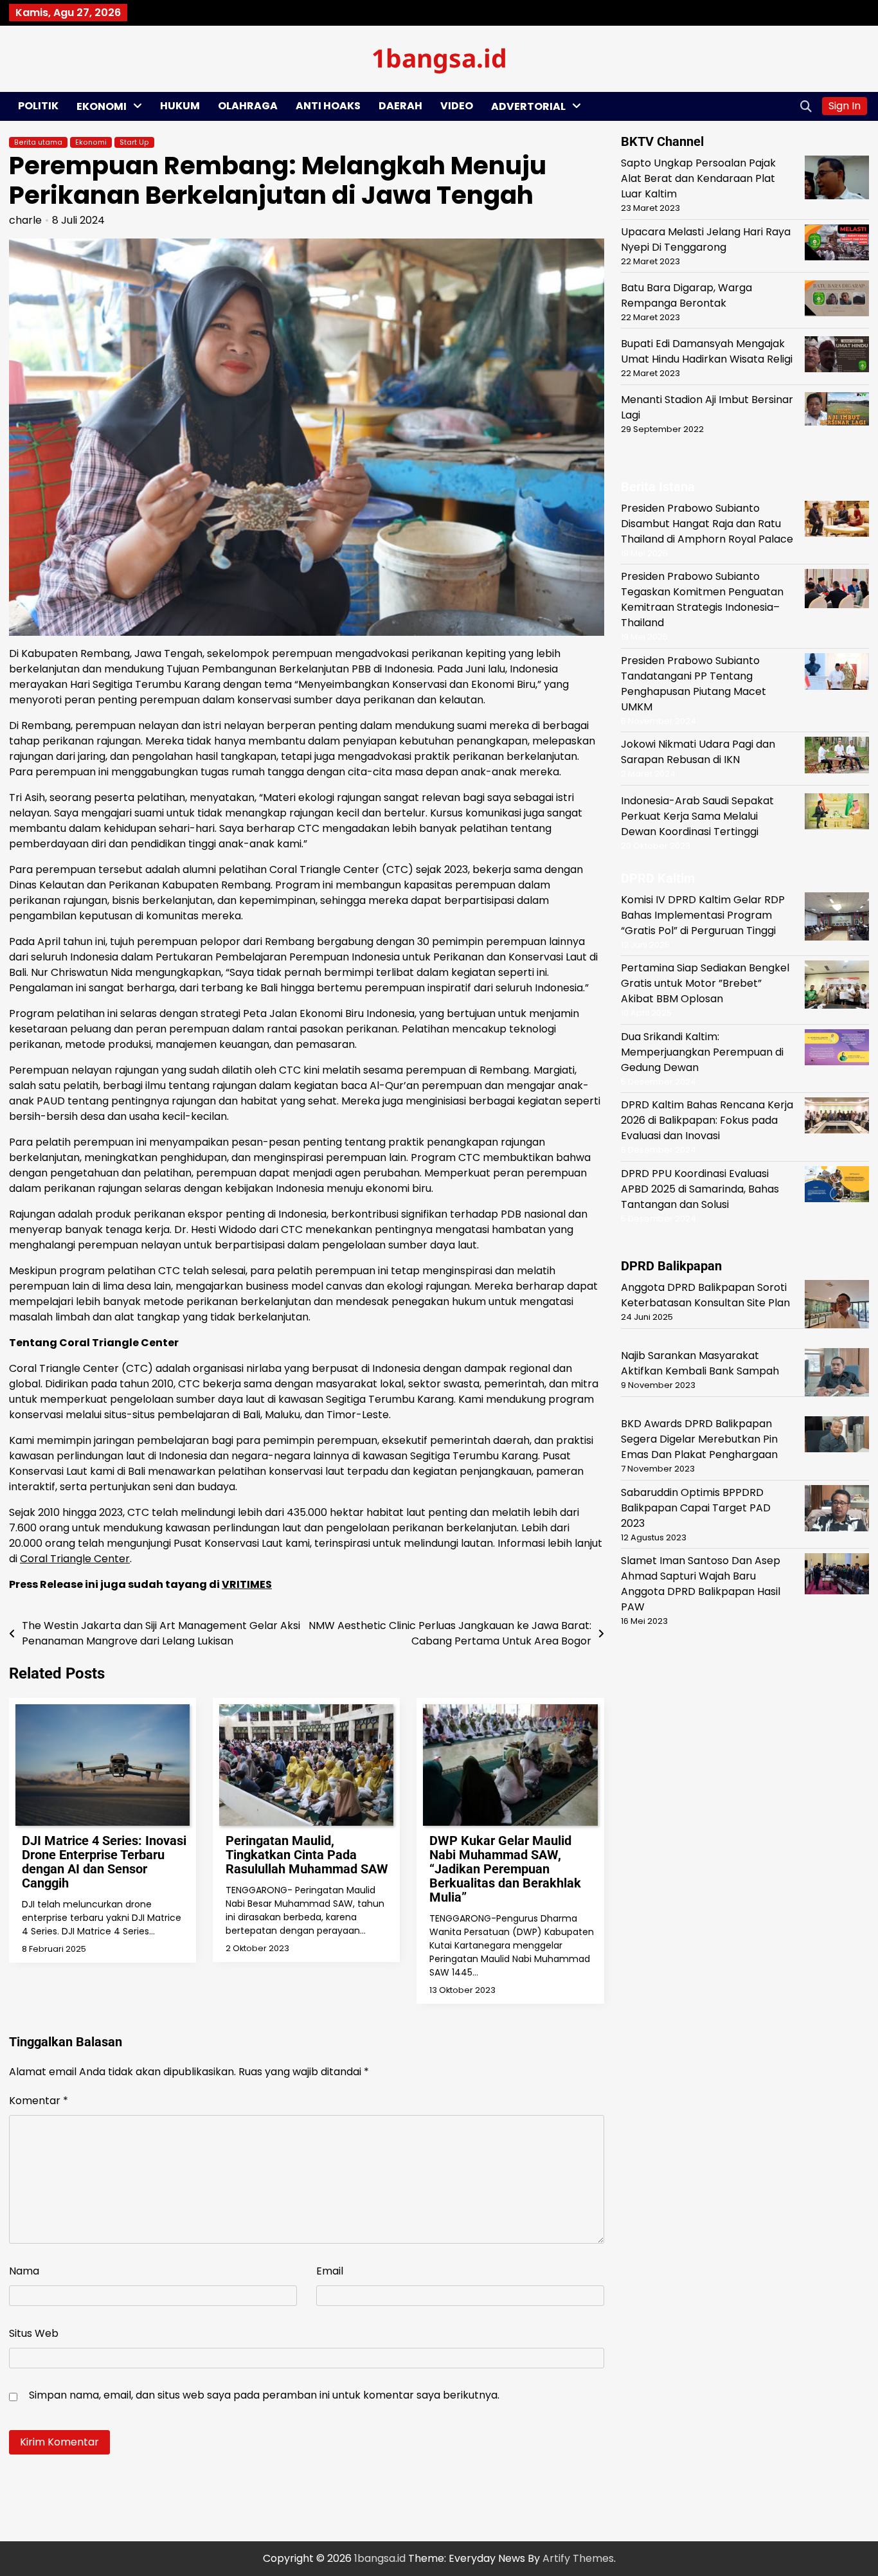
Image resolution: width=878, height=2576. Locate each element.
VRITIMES (247, 1584)
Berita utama (38, 142)
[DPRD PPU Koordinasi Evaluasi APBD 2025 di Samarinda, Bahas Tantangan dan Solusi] (837, 1186)
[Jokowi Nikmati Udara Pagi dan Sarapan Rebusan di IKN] (837, 757)
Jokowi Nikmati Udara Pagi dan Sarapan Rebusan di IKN (698, 752)
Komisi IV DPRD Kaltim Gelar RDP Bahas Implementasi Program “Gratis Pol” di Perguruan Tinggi (703, 914)
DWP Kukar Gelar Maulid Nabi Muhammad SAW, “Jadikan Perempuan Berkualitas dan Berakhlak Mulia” (505, 1869)
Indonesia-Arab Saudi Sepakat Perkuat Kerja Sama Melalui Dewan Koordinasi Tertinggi (697, 816)
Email (330, 2271)
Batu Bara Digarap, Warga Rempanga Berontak (686, 295)
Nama (24, 2271)
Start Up (134, 142)
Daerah (400, 106)
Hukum (180, 106)
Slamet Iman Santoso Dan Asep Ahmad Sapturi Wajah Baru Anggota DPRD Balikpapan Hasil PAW (701, 1584)
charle (25, 220)
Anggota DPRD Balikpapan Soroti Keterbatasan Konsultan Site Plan (705, 1295)
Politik (38, 106)
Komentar (39, 2101)
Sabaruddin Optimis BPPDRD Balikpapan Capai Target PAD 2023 (696, 1507)
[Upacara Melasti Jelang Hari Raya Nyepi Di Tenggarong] (837, 244)
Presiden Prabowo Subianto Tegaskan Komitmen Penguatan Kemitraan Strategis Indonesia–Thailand (702, 599)
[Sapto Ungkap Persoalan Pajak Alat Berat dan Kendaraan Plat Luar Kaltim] (837, 180)
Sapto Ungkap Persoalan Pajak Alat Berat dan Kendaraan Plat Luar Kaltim (698, 178)
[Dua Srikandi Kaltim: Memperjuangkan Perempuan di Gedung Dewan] (837, 1049)
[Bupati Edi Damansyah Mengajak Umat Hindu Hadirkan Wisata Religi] (837, 356)
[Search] (806, 106)
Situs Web (34, 2333)
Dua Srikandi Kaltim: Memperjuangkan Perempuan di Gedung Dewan (702, 1051)
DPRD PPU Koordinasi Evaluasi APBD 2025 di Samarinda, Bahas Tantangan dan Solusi (700, 1188)
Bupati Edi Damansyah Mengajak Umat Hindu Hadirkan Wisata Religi (707, 351)
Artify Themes (578, 2558)
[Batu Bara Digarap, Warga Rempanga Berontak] (837, 300)
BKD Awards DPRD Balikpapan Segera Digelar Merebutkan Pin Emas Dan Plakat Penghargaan (699, 1439)
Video (457, 106)
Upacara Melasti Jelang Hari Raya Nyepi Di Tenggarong (706, 239)
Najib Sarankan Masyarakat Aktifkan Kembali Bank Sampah (700, 1363)
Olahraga (248, 106)
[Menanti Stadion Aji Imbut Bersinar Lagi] (837, 411)
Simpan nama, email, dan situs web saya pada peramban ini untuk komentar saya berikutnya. (264, 2395)
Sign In (845, 106)
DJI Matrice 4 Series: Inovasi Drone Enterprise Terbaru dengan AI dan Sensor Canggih (104, 1862)
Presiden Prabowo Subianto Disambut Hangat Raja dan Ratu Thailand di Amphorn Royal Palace (707, 524)
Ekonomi (102, 106)
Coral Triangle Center (75, 1559)
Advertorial (528, 106)
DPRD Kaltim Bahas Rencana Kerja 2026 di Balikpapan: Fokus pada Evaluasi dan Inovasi (707, 1120)
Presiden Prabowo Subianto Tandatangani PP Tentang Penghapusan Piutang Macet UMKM (694, 684)
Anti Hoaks (328, 106)
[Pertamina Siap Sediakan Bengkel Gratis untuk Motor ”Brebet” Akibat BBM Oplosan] (837, 987)
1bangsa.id (439, 58)
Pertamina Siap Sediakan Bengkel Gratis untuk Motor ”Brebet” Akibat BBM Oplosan (705, 983)
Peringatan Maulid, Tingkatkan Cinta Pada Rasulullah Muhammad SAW (307, 1855)
